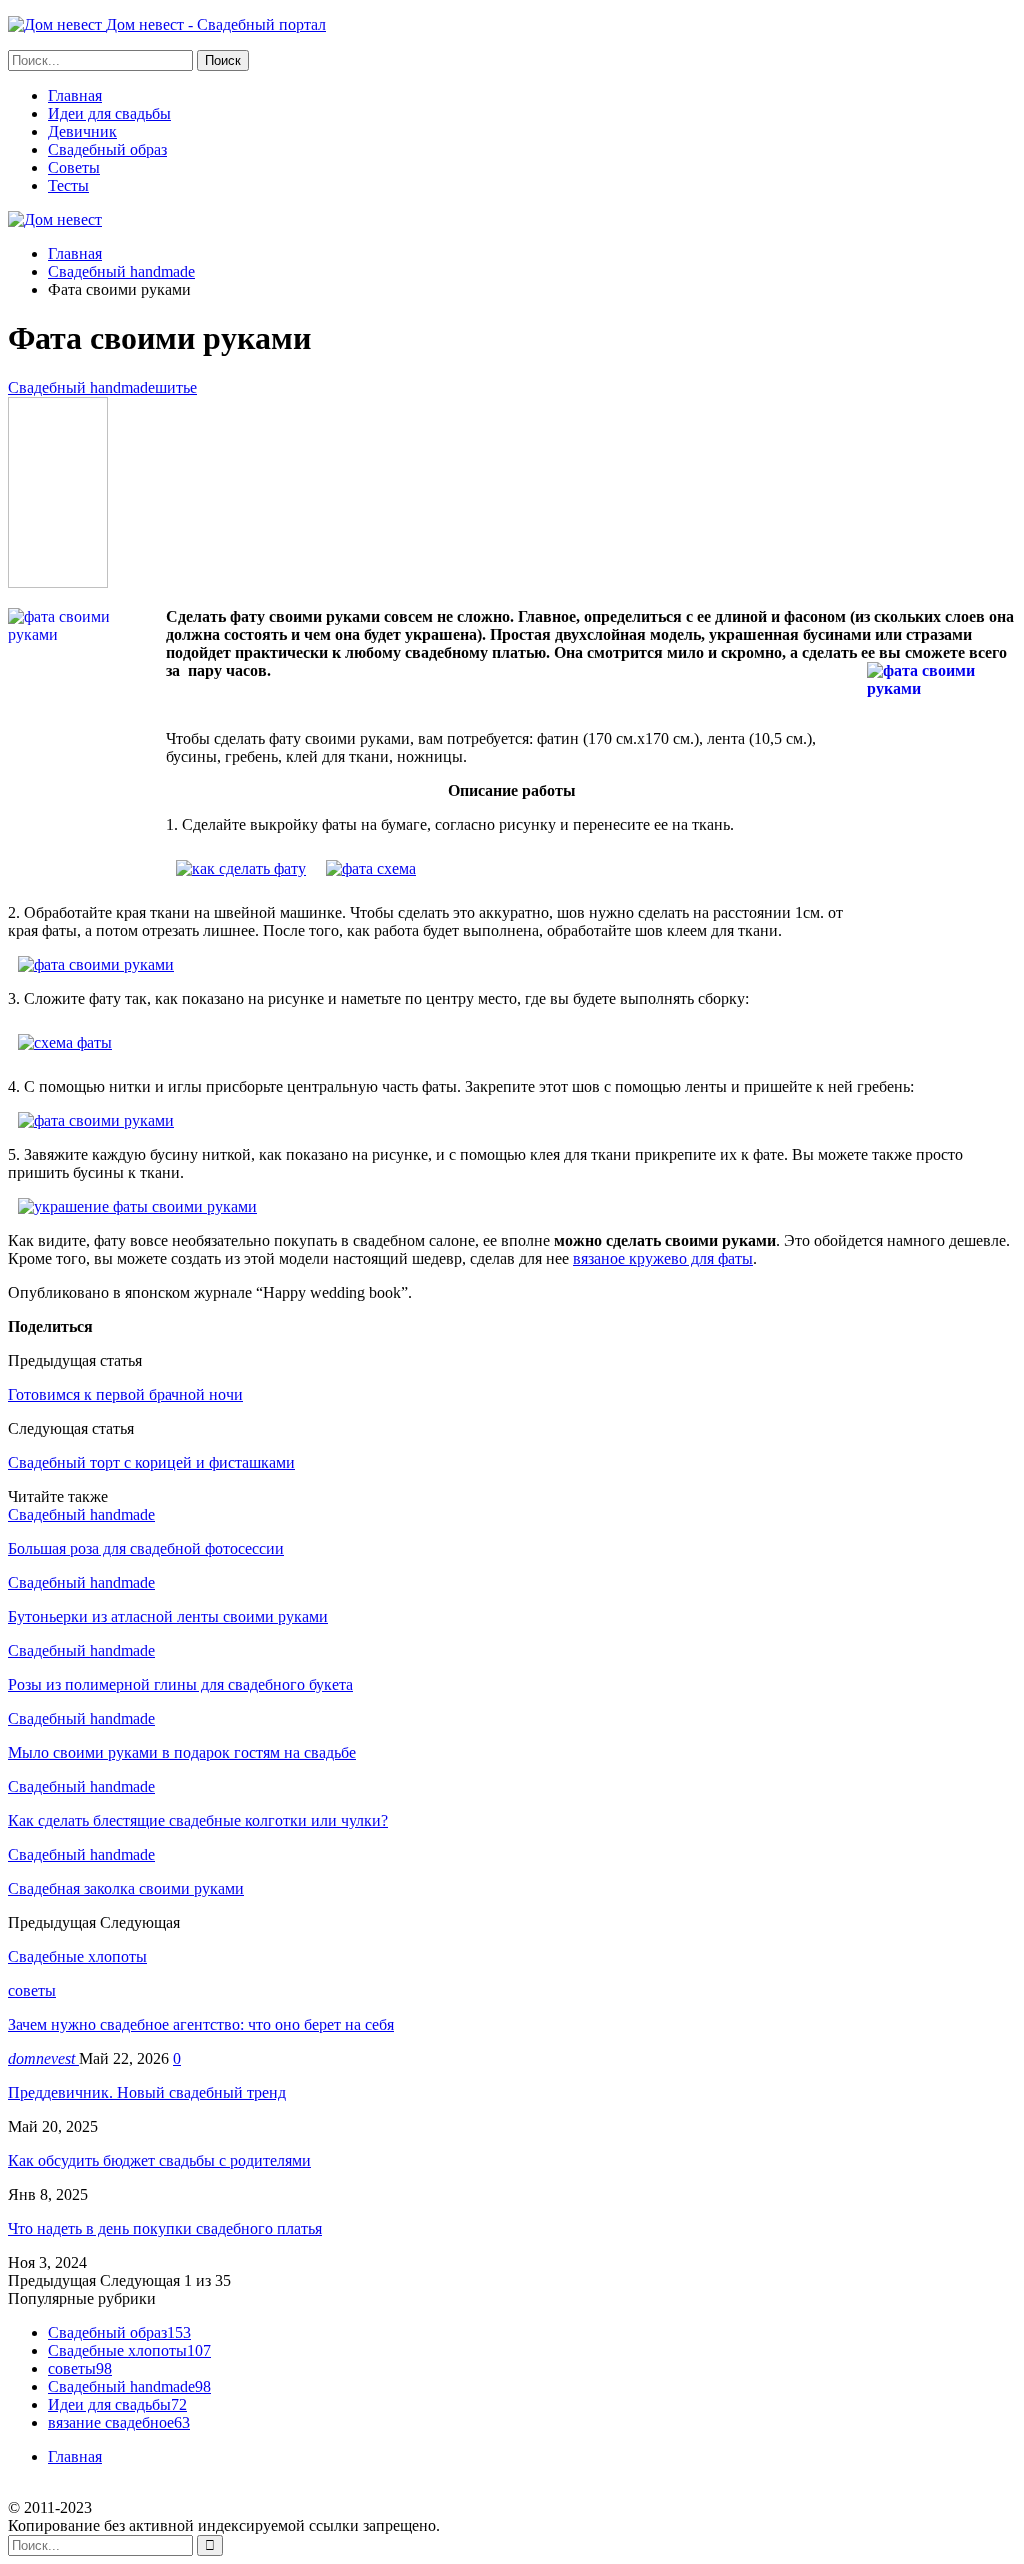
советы (32, 1990)
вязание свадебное (119, 2422)
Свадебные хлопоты (129, 2350)
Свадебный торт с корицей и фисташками (151, 1462)
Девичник (82, 131)
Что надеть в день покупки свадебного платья (165, 2228)
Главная (75, 95)
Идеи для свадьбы (109, 113)
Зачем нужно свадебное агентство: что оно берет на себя (201, 2024)
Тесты (68, 185)
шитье (176, 387)
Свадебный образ (107, 149)
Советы (74, 167)
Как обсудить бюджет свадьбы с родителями (159, 2160)
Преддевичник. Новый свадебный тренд (147, 2092)
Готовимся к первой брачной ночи (125, 1394)
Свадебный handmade (81, 387)
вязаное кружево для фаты (663, 1258)
